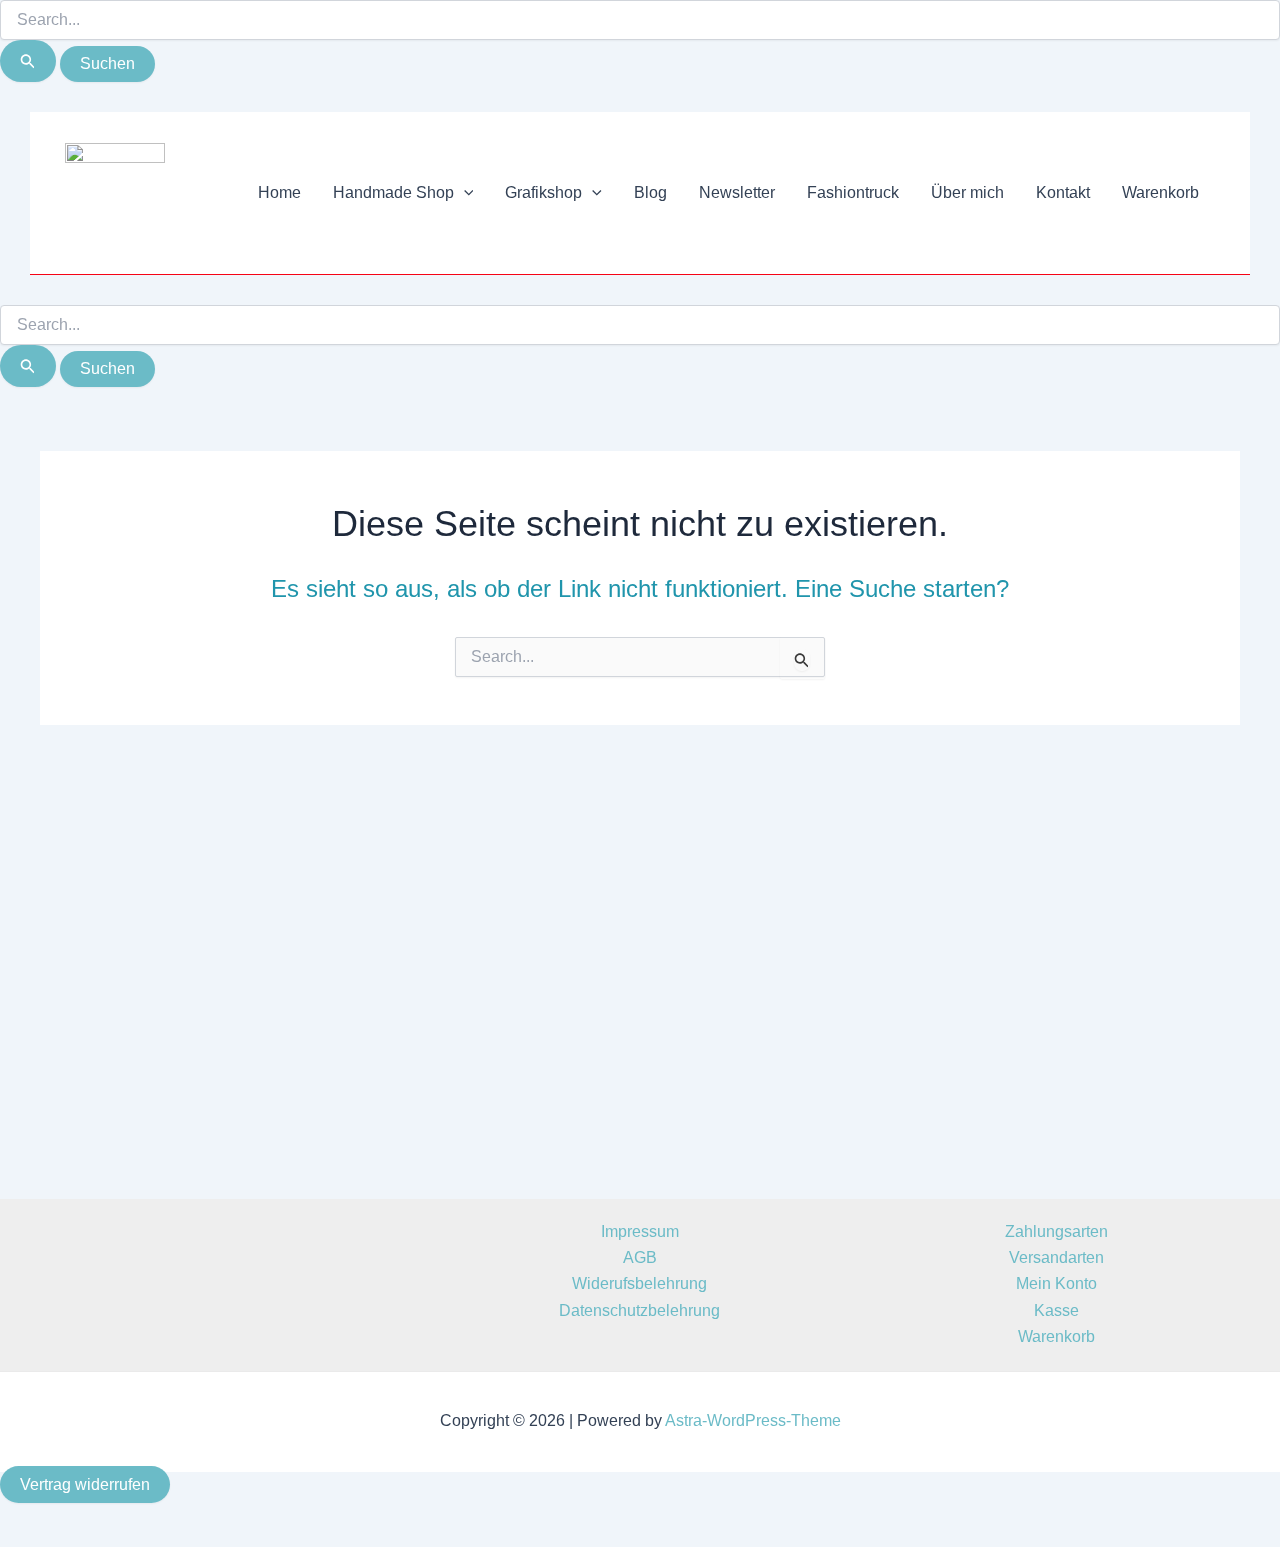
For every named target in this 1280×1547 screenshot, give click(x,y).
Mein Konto (1056, 1283)
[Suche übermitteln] (28, 61)
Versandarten (1056, 1257)
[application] (464, 193)
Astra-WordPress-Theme (753, 1420)
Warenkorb (1160, 192)
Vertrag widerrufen (85, 1484)
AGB (640, 1257)
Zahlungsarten (1056, 1231)
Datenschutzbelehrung (639, 1310)
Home (279, 192)
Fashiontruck (853, 192)
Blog (650, 192)
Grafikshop (543, 192)
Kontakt (1063, 192)
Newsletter (737, 192)
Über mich (967, 192)
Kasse (1056, 1310)
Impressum (640, 1231)
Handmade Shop (393, 192)
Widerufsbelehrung (639, 1283)
